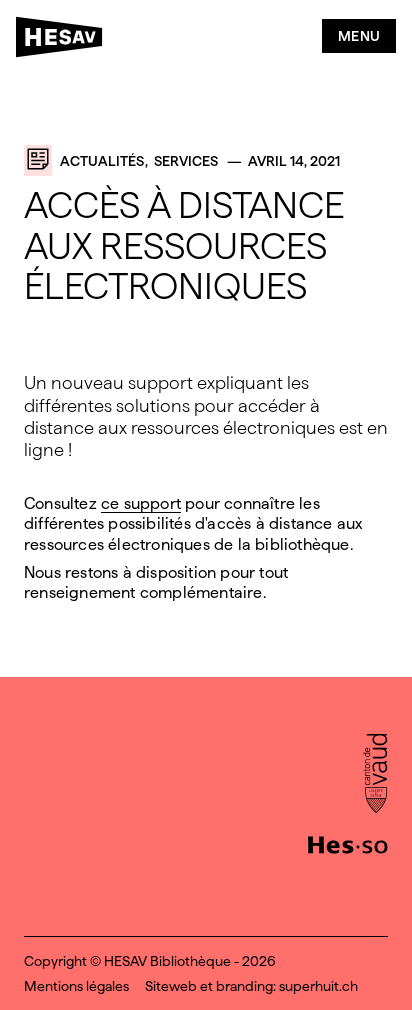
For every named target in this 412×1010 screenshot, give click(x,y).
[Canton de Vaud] (375, 775)
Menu (359, 36)
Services (186, 161)
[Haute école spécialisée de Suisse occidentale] (348, 843)
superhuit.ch (318, 986)
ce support (141, 503)
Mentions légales (76, 986)
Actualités (102, 161)
